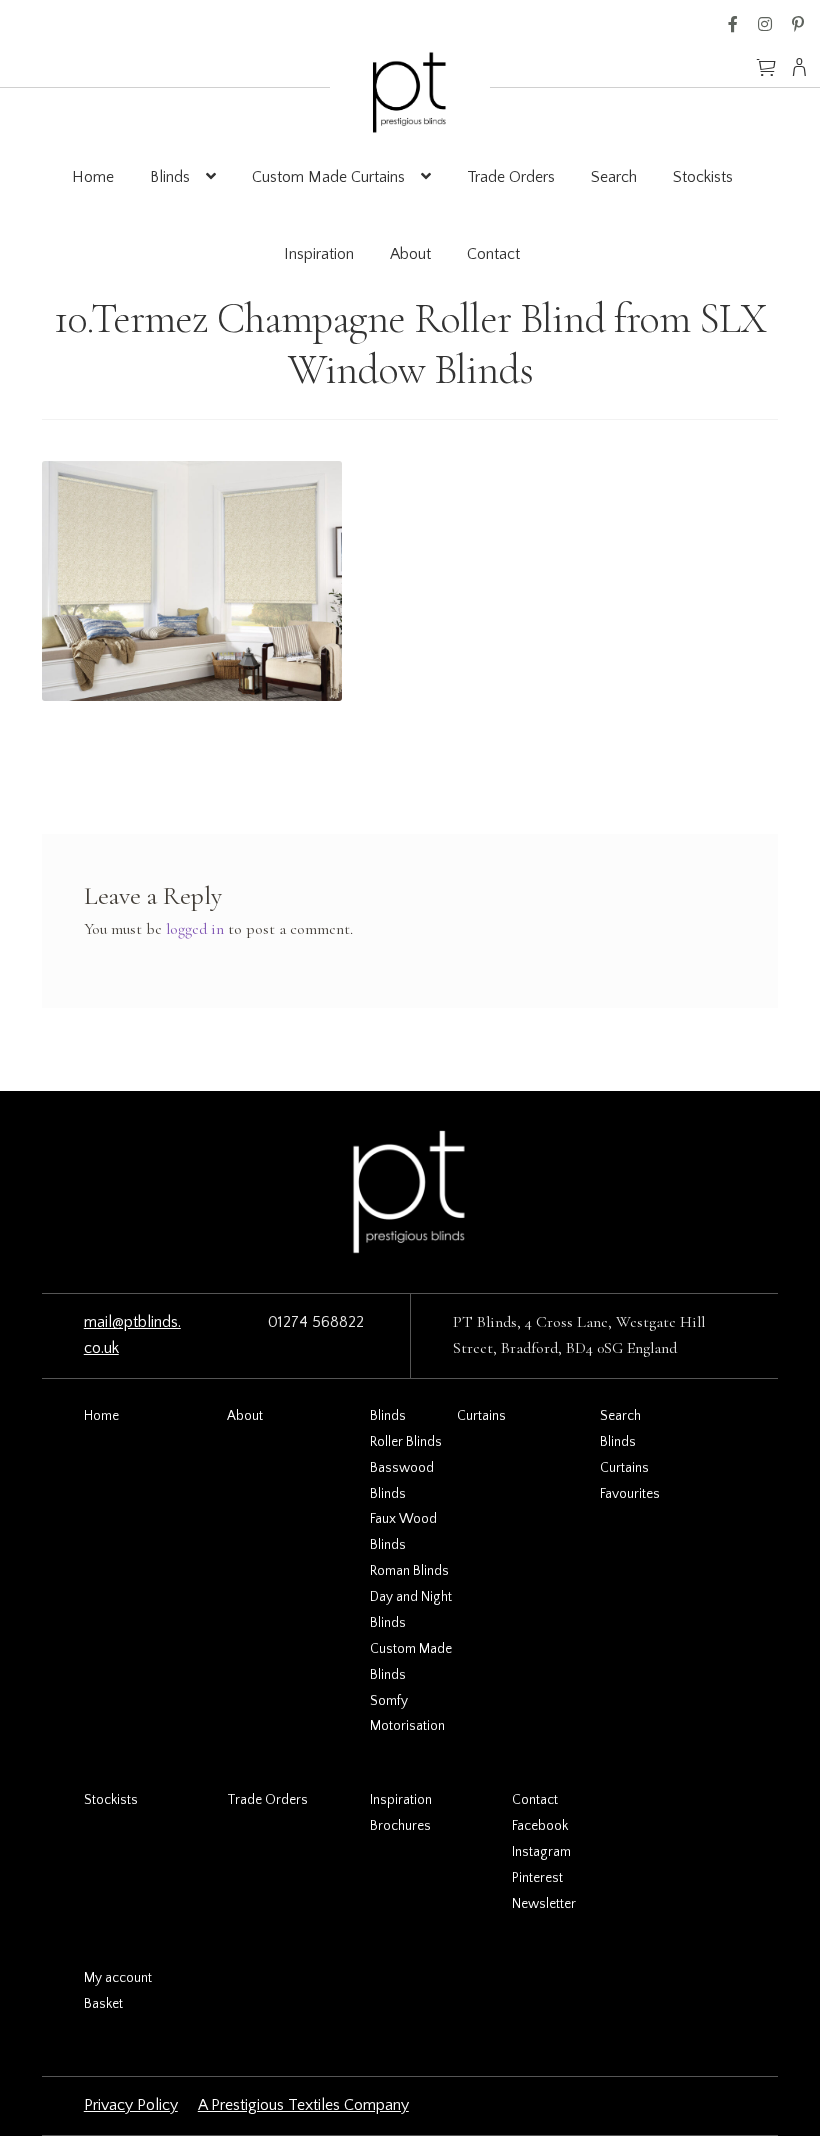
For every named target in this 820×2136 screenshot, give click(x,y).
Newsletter (544, 1904)
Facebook (733, 24)
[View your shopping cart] (766, 58)
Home (93, 177)
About (410, 254)
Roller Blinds (406, 1442)
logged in (195, 929)
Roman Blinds (409, 1571)
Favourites (630, 1494)
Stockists (703, 177)
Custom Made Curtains (328, 177)
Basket (103, 2004)
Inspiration (319, 254)
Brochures (400, 1826)
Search (614, 177)
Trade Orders (511, 177)
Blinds (170, 177)
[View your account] (805, 67)
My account (118, 1978)
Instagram (765, 24)
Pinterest (798, 24)
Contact (493, 254)
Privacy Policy (131, 2105)
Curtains (481, 1416)
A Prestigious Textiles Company (303, 2105)
